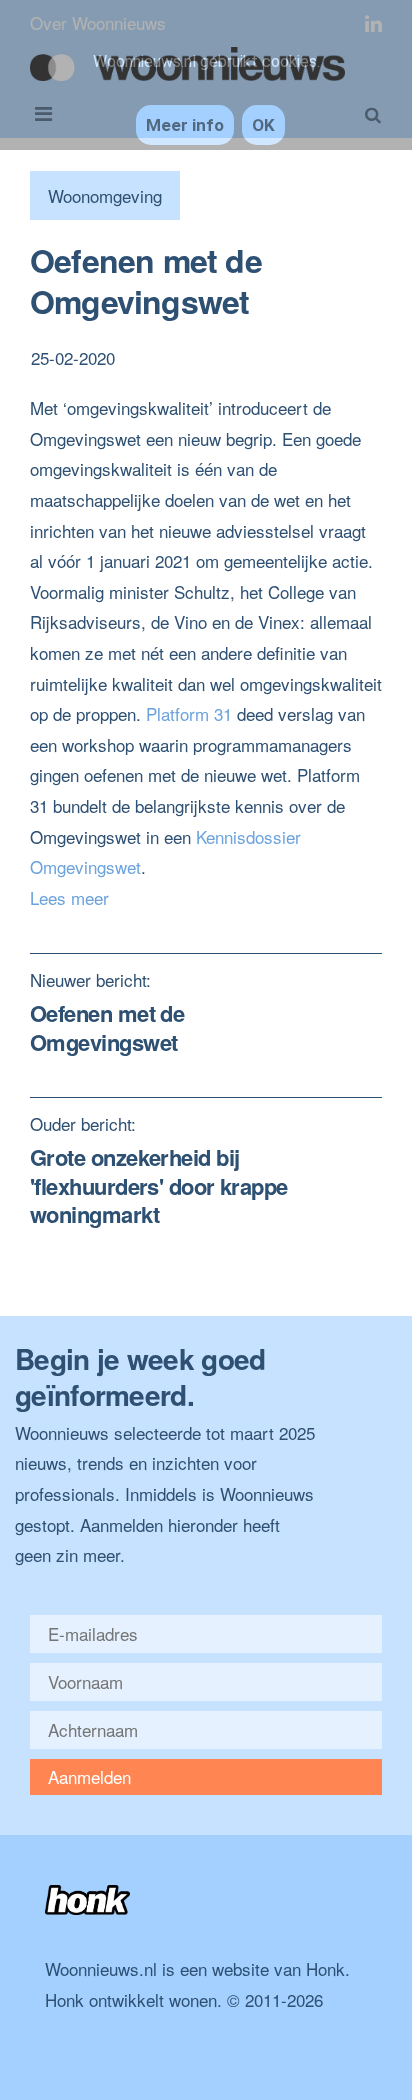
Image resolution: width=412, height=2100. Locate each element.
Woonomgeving (105, 195)
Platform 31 (189, 713)
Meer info (185, 125)
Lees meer (69, 897)
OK (263, 125)
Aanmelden (89, 1776)
